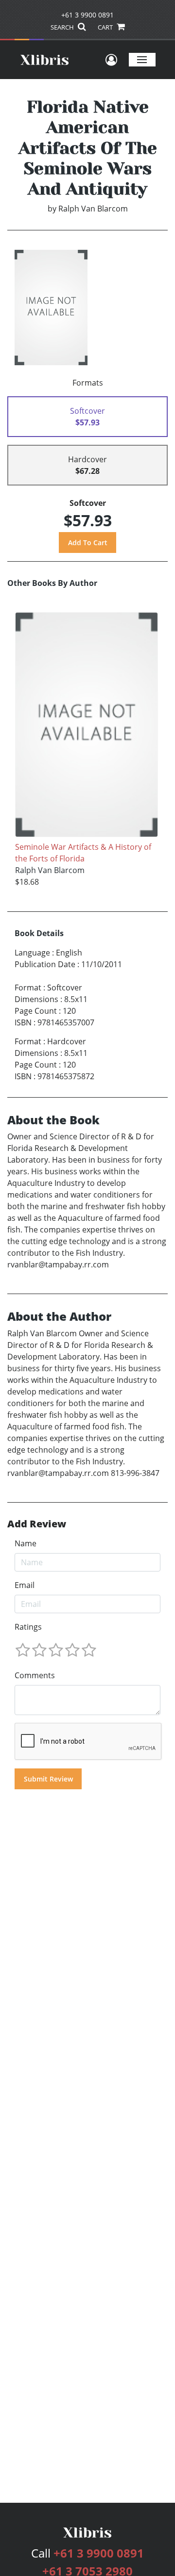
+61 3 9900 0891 (87, 15)
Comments (35, 1675)
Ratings (28, 1627)
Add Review (37, 1524)
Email (25, 1585)
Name (26, 1543)
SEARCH (63, 27)
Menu (142, 59)
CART (106, 27)
